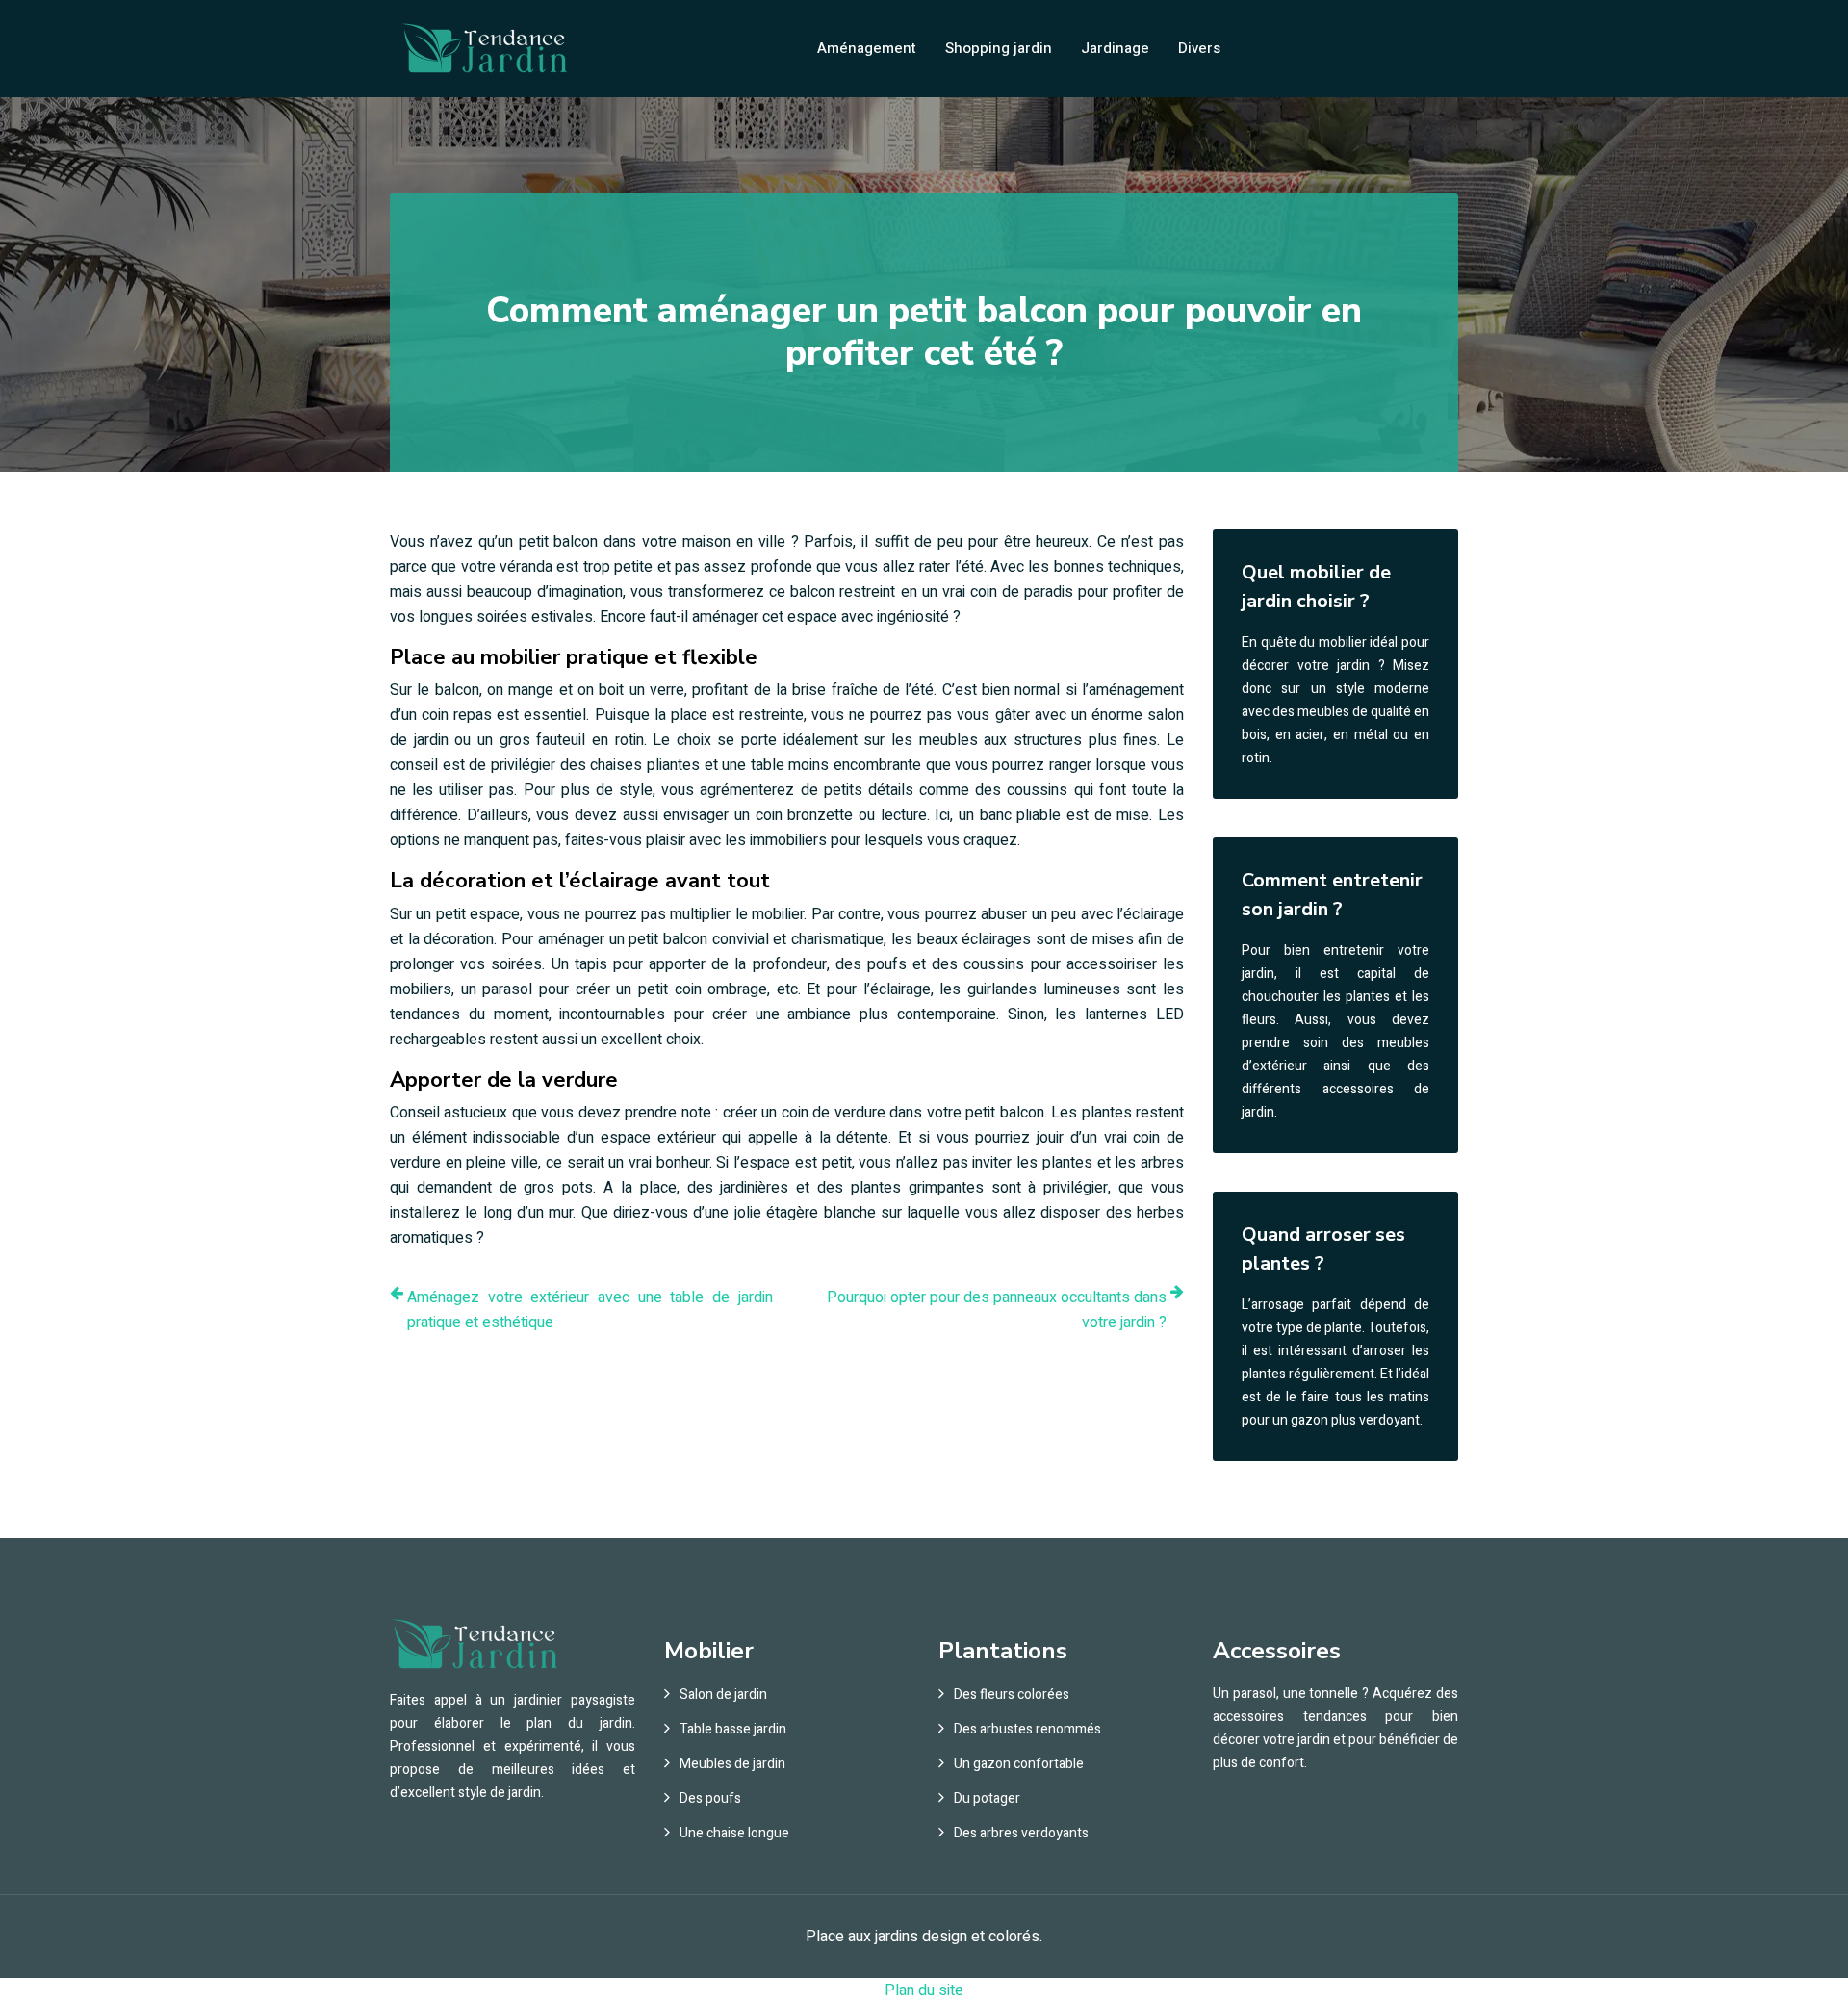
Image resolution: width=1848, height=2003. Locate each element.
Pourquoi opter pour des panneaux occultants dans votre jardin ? (997, 1310)
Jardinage (1115, 48)
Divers (1199, 48)
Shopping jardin (999, 48)
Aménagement (867, 48)
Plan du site (924, 1990)
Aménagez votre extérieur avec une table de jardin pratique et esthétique (590, 1310)
